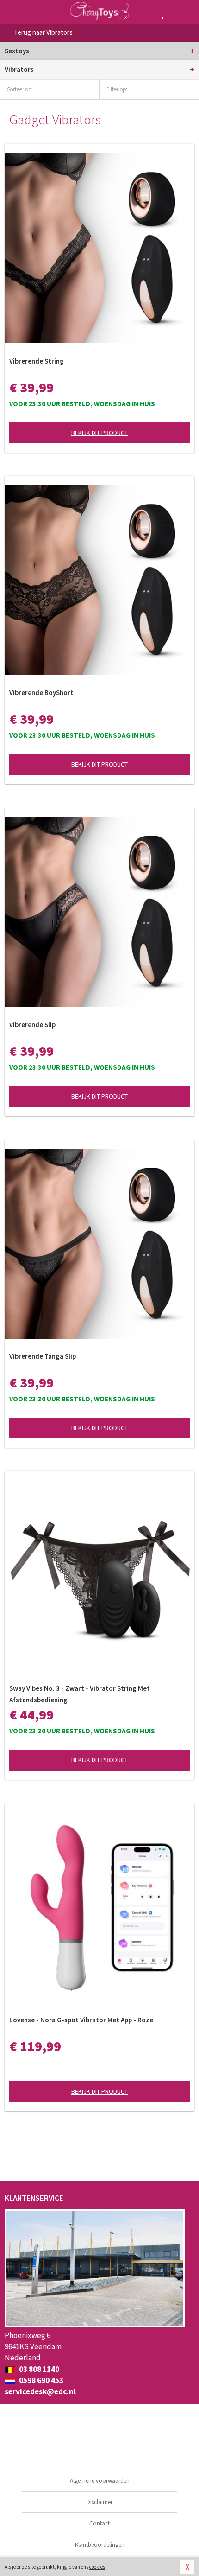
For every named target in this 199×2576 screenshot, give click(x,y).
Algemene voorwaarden (100, 2481)
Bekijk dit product (99, 433)
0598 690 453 (40, 2380)
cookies (97, 2567)
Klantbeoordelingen (100, 2545)
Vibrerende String (37, 361)
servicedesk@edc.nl (40, 2391)
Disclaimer (99, 2502)
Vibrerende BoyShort (41, 693)
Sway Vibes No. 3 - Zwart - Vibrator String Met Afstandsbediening (80, 1694)
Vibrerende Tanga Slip (43, 1356)
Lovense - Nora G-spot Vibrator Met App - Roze (81, 2020)
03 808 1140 (38, 2369)
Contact (99, 2523)
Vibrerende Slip (32, 1025)
